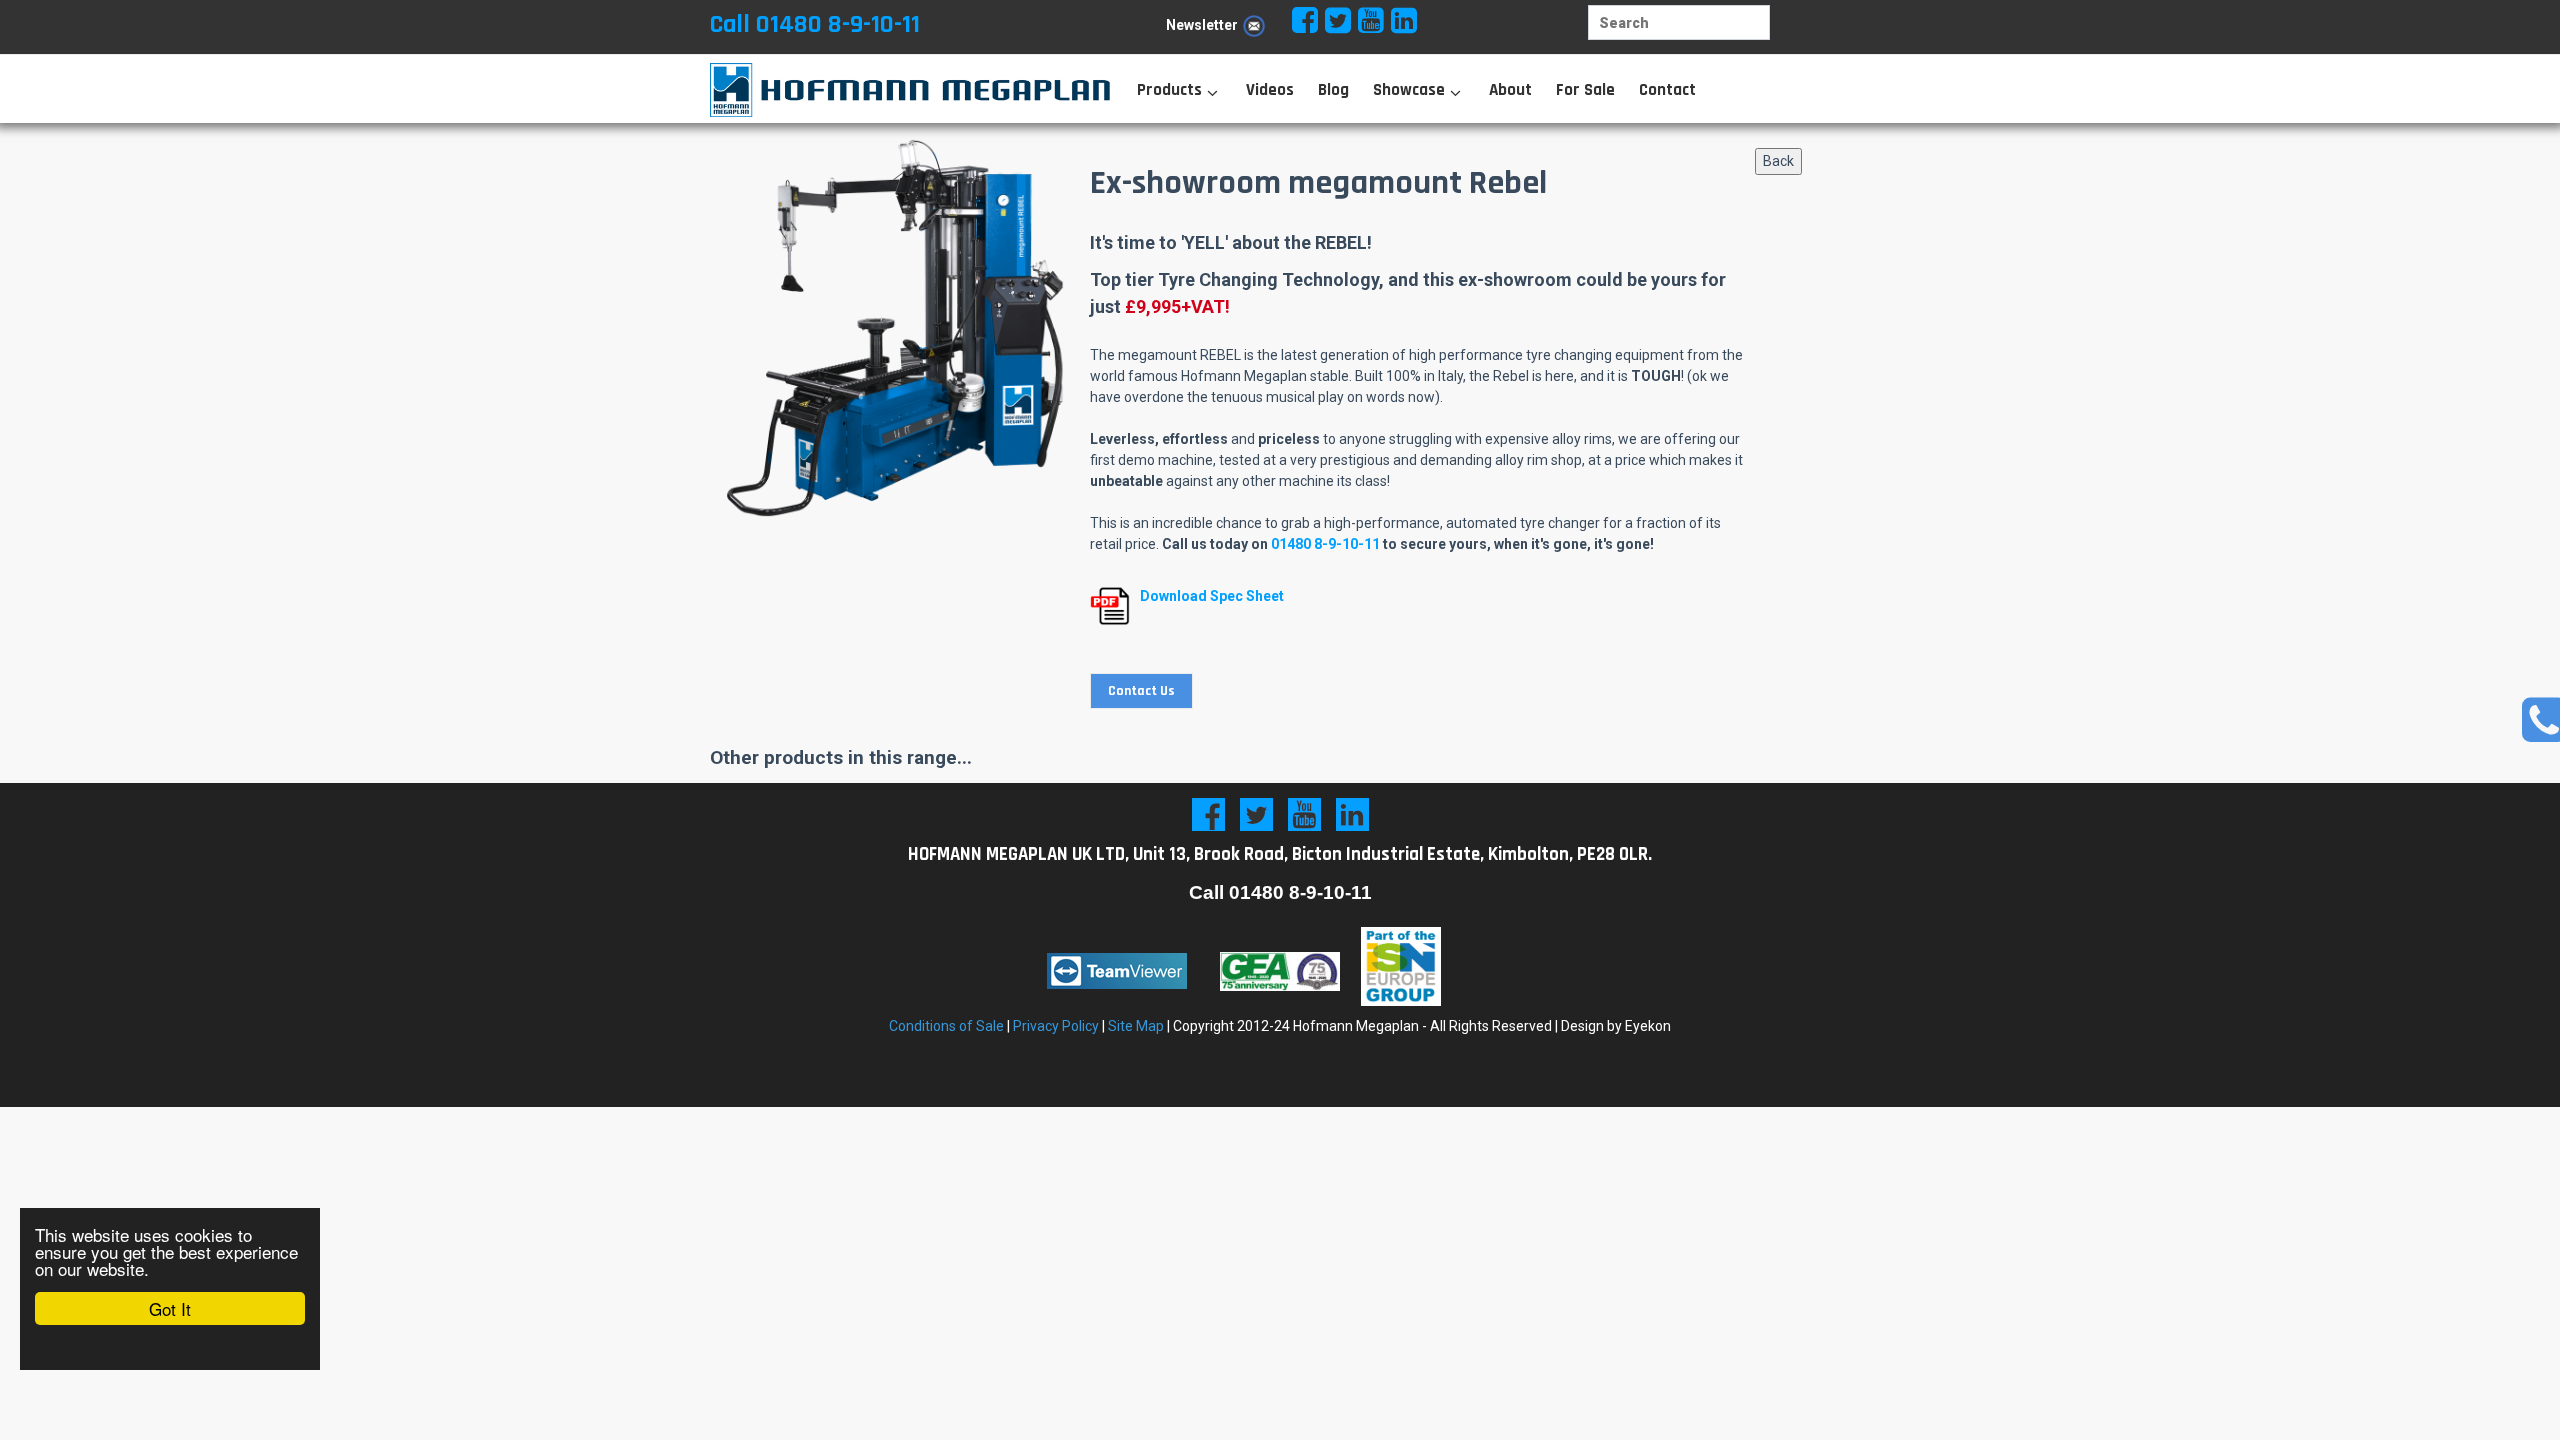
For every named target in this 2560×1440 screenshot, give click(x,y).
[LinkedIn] (1352, 814)
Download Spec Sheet (1212, 596)
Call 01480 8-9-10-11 (815, 24)
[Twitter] (1256, 814)
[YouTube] (1304, 814)
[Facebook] (1208, 814)
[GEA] (1280, 971)
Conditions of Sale (946, 1026)
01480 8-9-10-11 (1325, 544)
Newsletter (1202, 25)
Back (1778, 161)
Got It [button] (170, 1308)
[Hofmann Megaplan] (890, 90)
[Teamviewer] (1117, 971)
